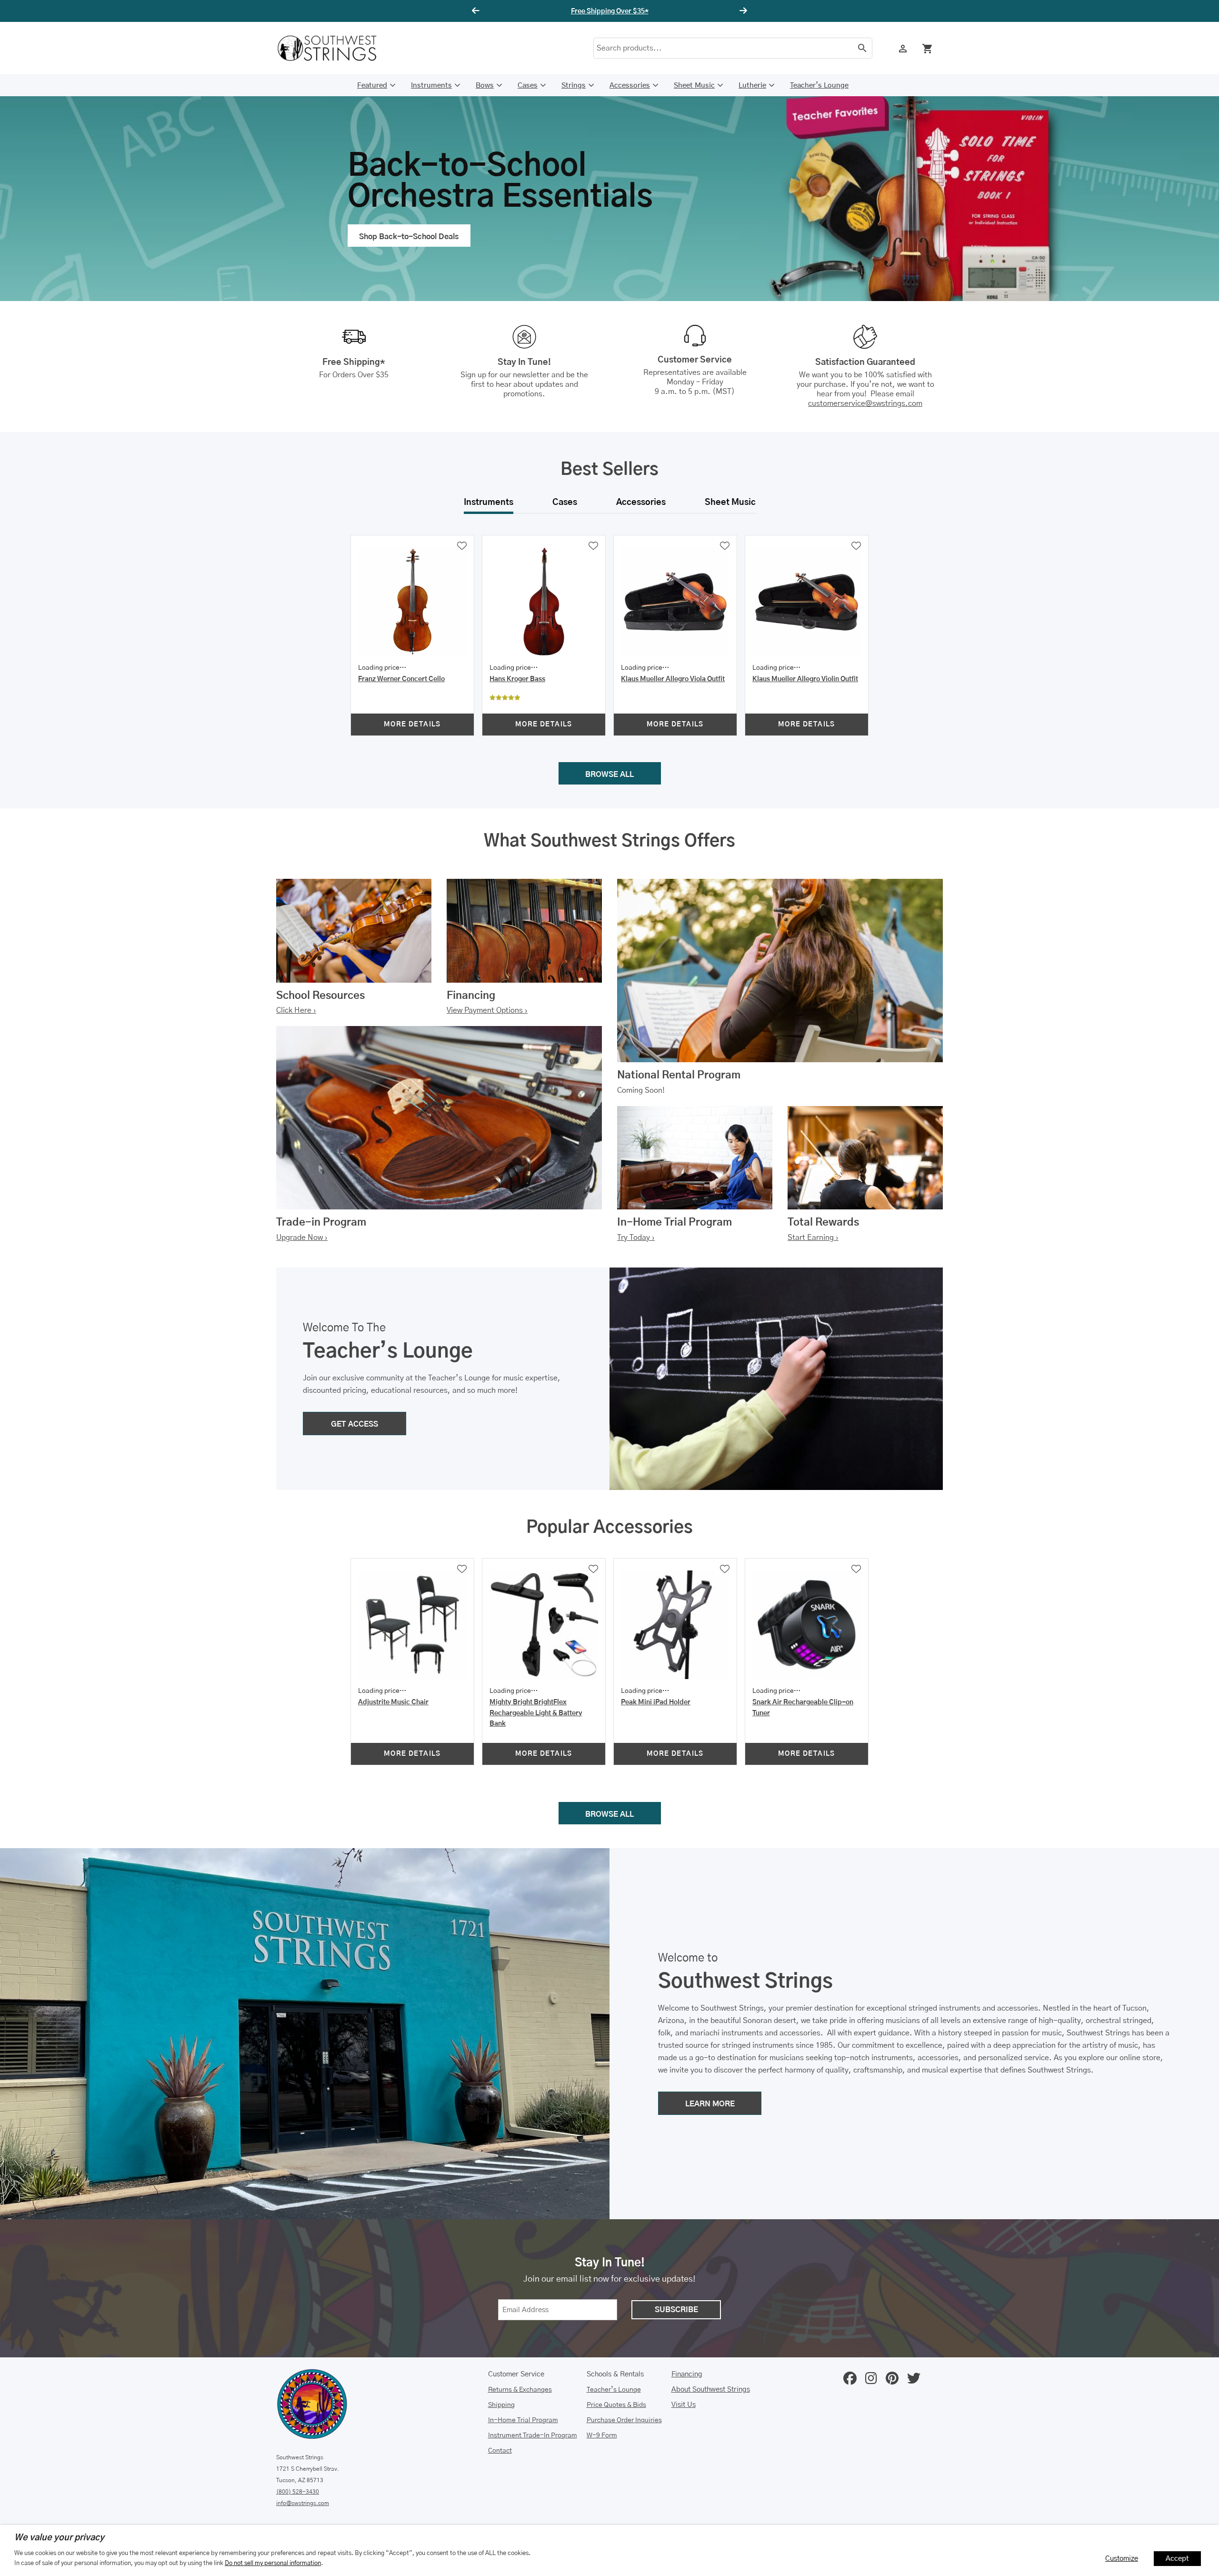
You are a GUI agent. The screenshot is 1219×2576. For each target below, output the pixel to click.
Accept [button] (1177, 2559)
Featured (372, 86)
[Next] (742, 11)
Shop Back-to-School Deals (409, 237)
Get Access (638, 11)
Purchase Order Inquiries (624, 2420)
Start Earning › (813, 1238)
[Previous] (477, 11)
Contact (500, 2451)
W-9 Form (602, 2435)
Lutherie (752, 86)
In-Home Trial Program (523, 2420)
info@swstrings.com (303, 2503)
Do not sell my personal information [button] (273, 2563)
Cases (528, 86)
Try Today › (636, 1238)
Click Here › (296, 1010)
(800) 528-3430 (298, 2492)
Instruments (431, 86)
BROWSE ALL (609, 775)
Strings (574, 86)
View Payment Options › (487, 1010)
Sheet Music (694, 86)
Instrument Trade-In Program (533, 2435)
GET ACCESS (355, 1424)
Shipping (501, 2405)
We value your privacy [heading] (59, 2538)
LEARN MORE (710, 2104)
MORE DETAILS (412, 724)
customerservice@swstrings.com (865, 403)
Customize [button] (1122, 2559)
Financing (687, 2374)
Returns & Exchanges (520, 2390)
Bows (485, 86)
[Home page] (333, 48)
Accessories (630, 86)
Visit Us (684, 2405)
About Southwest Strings (711, 2390)
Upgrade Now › (302, 1238)
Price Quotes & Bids (616, 2405)
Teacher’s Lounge (819, 86)
